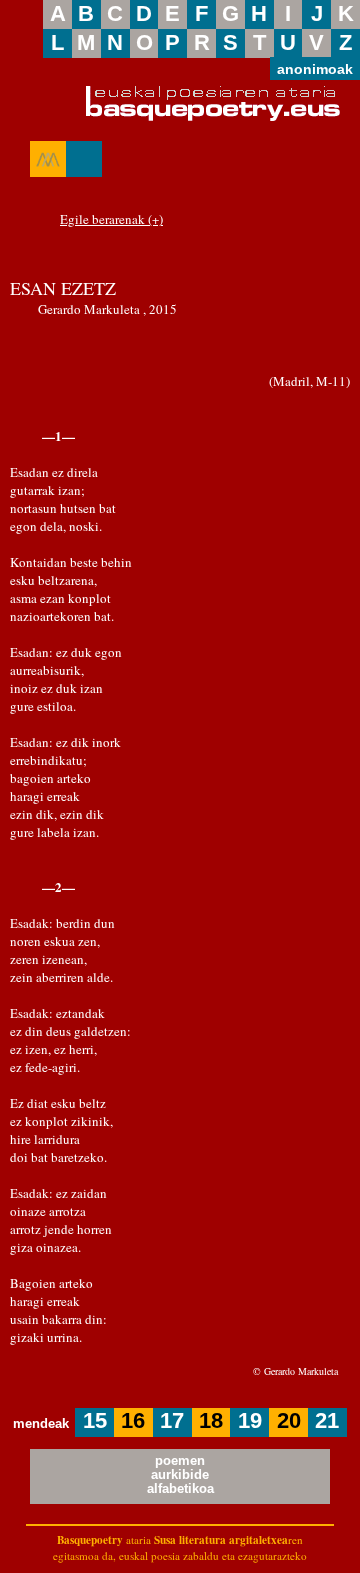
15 (95, 1420)
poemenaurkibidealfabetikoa (180, 1475)
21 (327, 1420)
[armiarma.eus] (48, 159)
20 (289, 1420)
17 (172, 1420)
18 (211, 1420)
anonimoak (315, 69)
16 (133, 1420)
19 (250, 1420)
